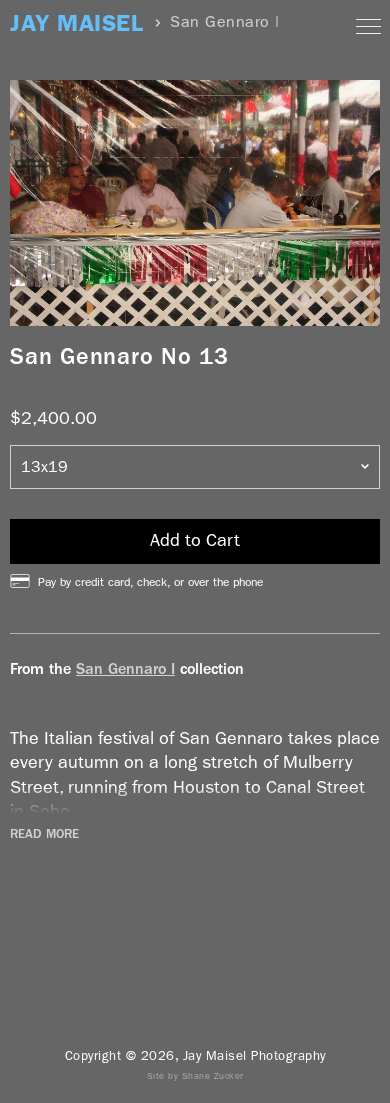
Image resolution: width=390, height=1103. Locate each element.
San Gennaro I (125, 668)
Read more (44, 834)
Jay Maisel (76, 23)
